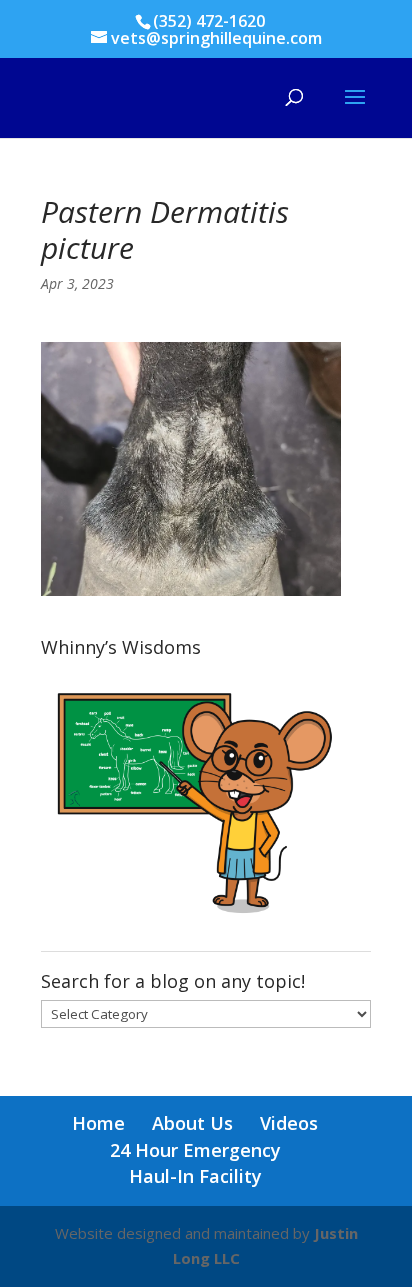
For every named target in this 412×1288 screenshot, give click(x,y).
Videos (289, 1123)
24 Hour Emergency (195, 1150)
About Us (192, 1123)
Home (98, 1123)
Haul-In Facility (195, 1176)
